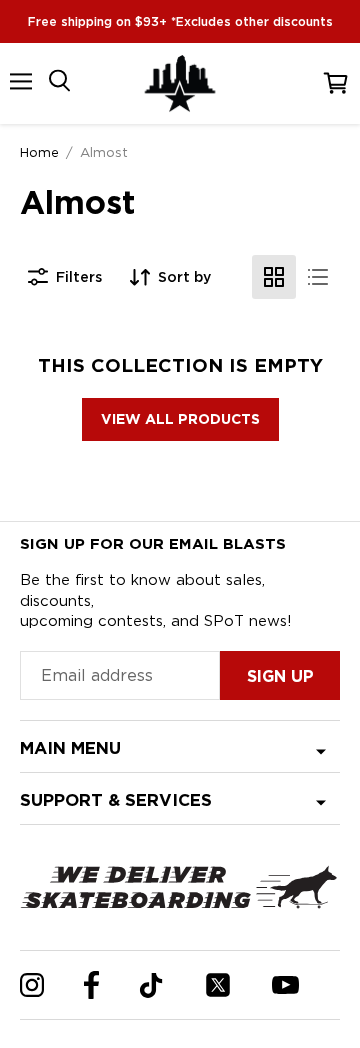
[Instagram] (32, 985)
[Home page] (180, 83)
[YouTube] (285, 985)
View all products (180, 419)
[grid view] (274, 277)
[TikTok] (151, 985)
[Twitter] (218, 985)
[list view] (318, 277)
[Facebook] (91, 985)
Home (39, 152)
